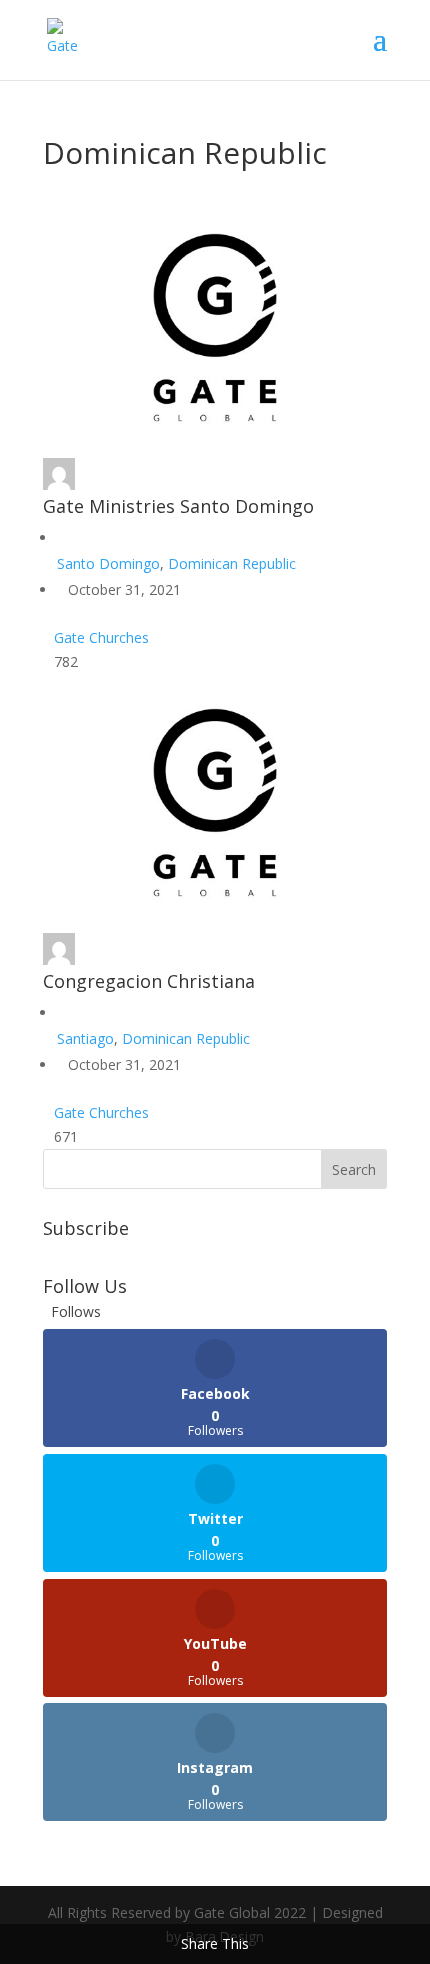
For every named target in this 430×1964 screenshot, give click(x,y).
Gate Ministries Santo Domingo (178, 506)
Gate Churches (101, 637)
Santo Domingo (108, 563)
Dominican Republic (232, 563)
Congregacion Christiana (149, 981)
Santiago (85, 1038)
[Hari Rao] (59, 484)
